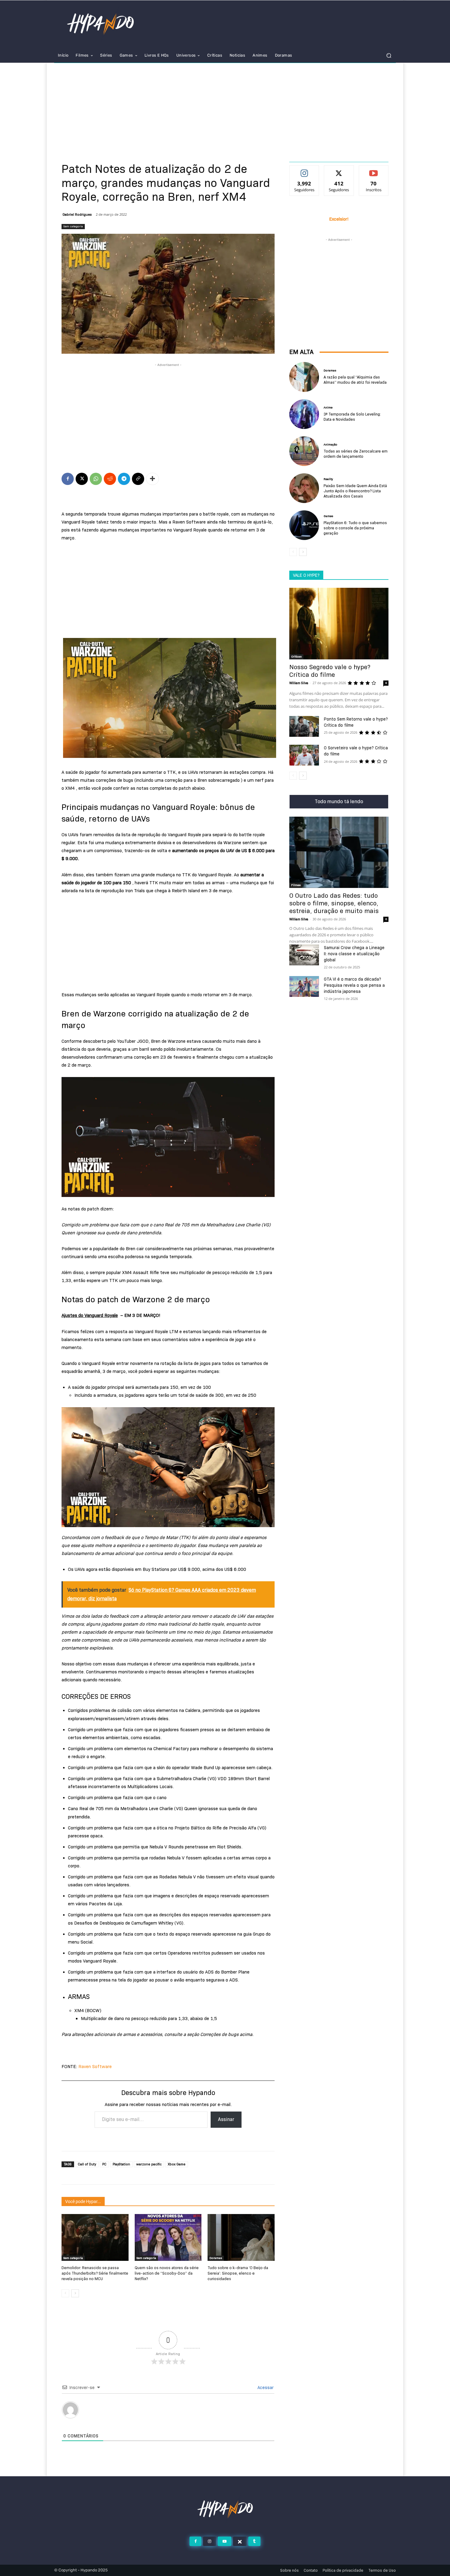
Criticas (296, 656)
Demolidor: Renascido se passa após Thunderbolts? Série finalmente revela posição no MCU (95, 2273)
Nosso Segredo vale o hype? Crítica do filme (330, 671)
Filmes (296, 885)
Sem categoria (73, 226)
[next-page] (75, 2293)
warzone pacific (149, 2164)
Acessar (265, 2388)
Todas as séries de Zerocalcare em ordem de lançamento (356, 454)
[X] (82, 479)
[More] (152, 479)
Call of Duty (87, 2164)
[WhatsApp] (96, 479)
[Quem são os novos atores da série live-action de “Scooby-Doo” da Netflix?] (168, 2237)
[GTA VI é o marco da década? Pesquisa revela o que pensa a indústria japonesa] (304, 986)
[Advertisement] (225, 109)
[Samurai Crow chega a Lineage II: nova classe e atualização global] (304, 955)
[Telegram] (124, 479)
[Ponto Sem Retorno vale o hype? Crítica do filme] (304, 726)
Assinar (226, 2119)
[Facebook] (68, 479)
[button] (389, 56)
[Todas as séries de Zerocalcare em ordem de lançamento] (304, 451)
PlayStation (121, 2164)
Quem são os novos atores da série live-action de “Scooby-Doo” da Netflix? (167, 2273)
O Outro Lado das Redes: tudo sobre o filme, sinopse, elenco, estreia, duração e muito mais (334, 903)
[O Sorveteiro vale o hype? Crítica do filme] (304, 755)
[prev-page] (65, 2293)
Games (328, 516)
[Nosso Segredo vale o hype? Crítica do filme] (339, 623)
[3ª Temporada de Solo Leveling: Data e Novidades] (304, 414)
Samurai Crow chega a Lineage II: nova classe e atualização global (354, 954)
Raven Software (95, 2067)
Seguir (304, 170)
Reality (328, 479)
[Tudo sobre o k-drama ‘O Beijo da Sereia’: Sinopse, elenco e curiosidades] (241, 2237)
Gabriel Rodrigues (77, 214)
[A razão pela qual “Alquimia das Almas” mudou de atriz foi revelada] (304, 377)
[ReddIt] (110, 479)
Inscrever (374, 170)
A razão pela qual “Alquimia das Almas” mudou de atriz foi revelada (355, 380)
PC (104, 2164)
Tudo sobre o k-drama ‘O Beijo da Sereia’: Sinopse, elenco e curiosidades (238, 2273)
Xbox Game (177, 2164)
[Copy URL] (138, 479)
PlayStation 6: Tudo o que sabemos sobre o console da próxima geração (355, 528)
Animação (330, 445)
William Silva (299, 683)
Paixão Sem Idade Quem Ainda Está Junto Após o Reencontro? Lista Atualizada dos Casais (355, 491)
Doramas (216, 2258)
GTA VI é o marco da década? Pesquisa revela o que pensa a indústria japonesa (354, 985)
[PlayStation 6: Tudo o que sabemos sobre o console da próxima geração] (304, 525)
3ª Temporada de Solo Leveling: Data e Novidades (352, 417)
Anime (328, 408)
